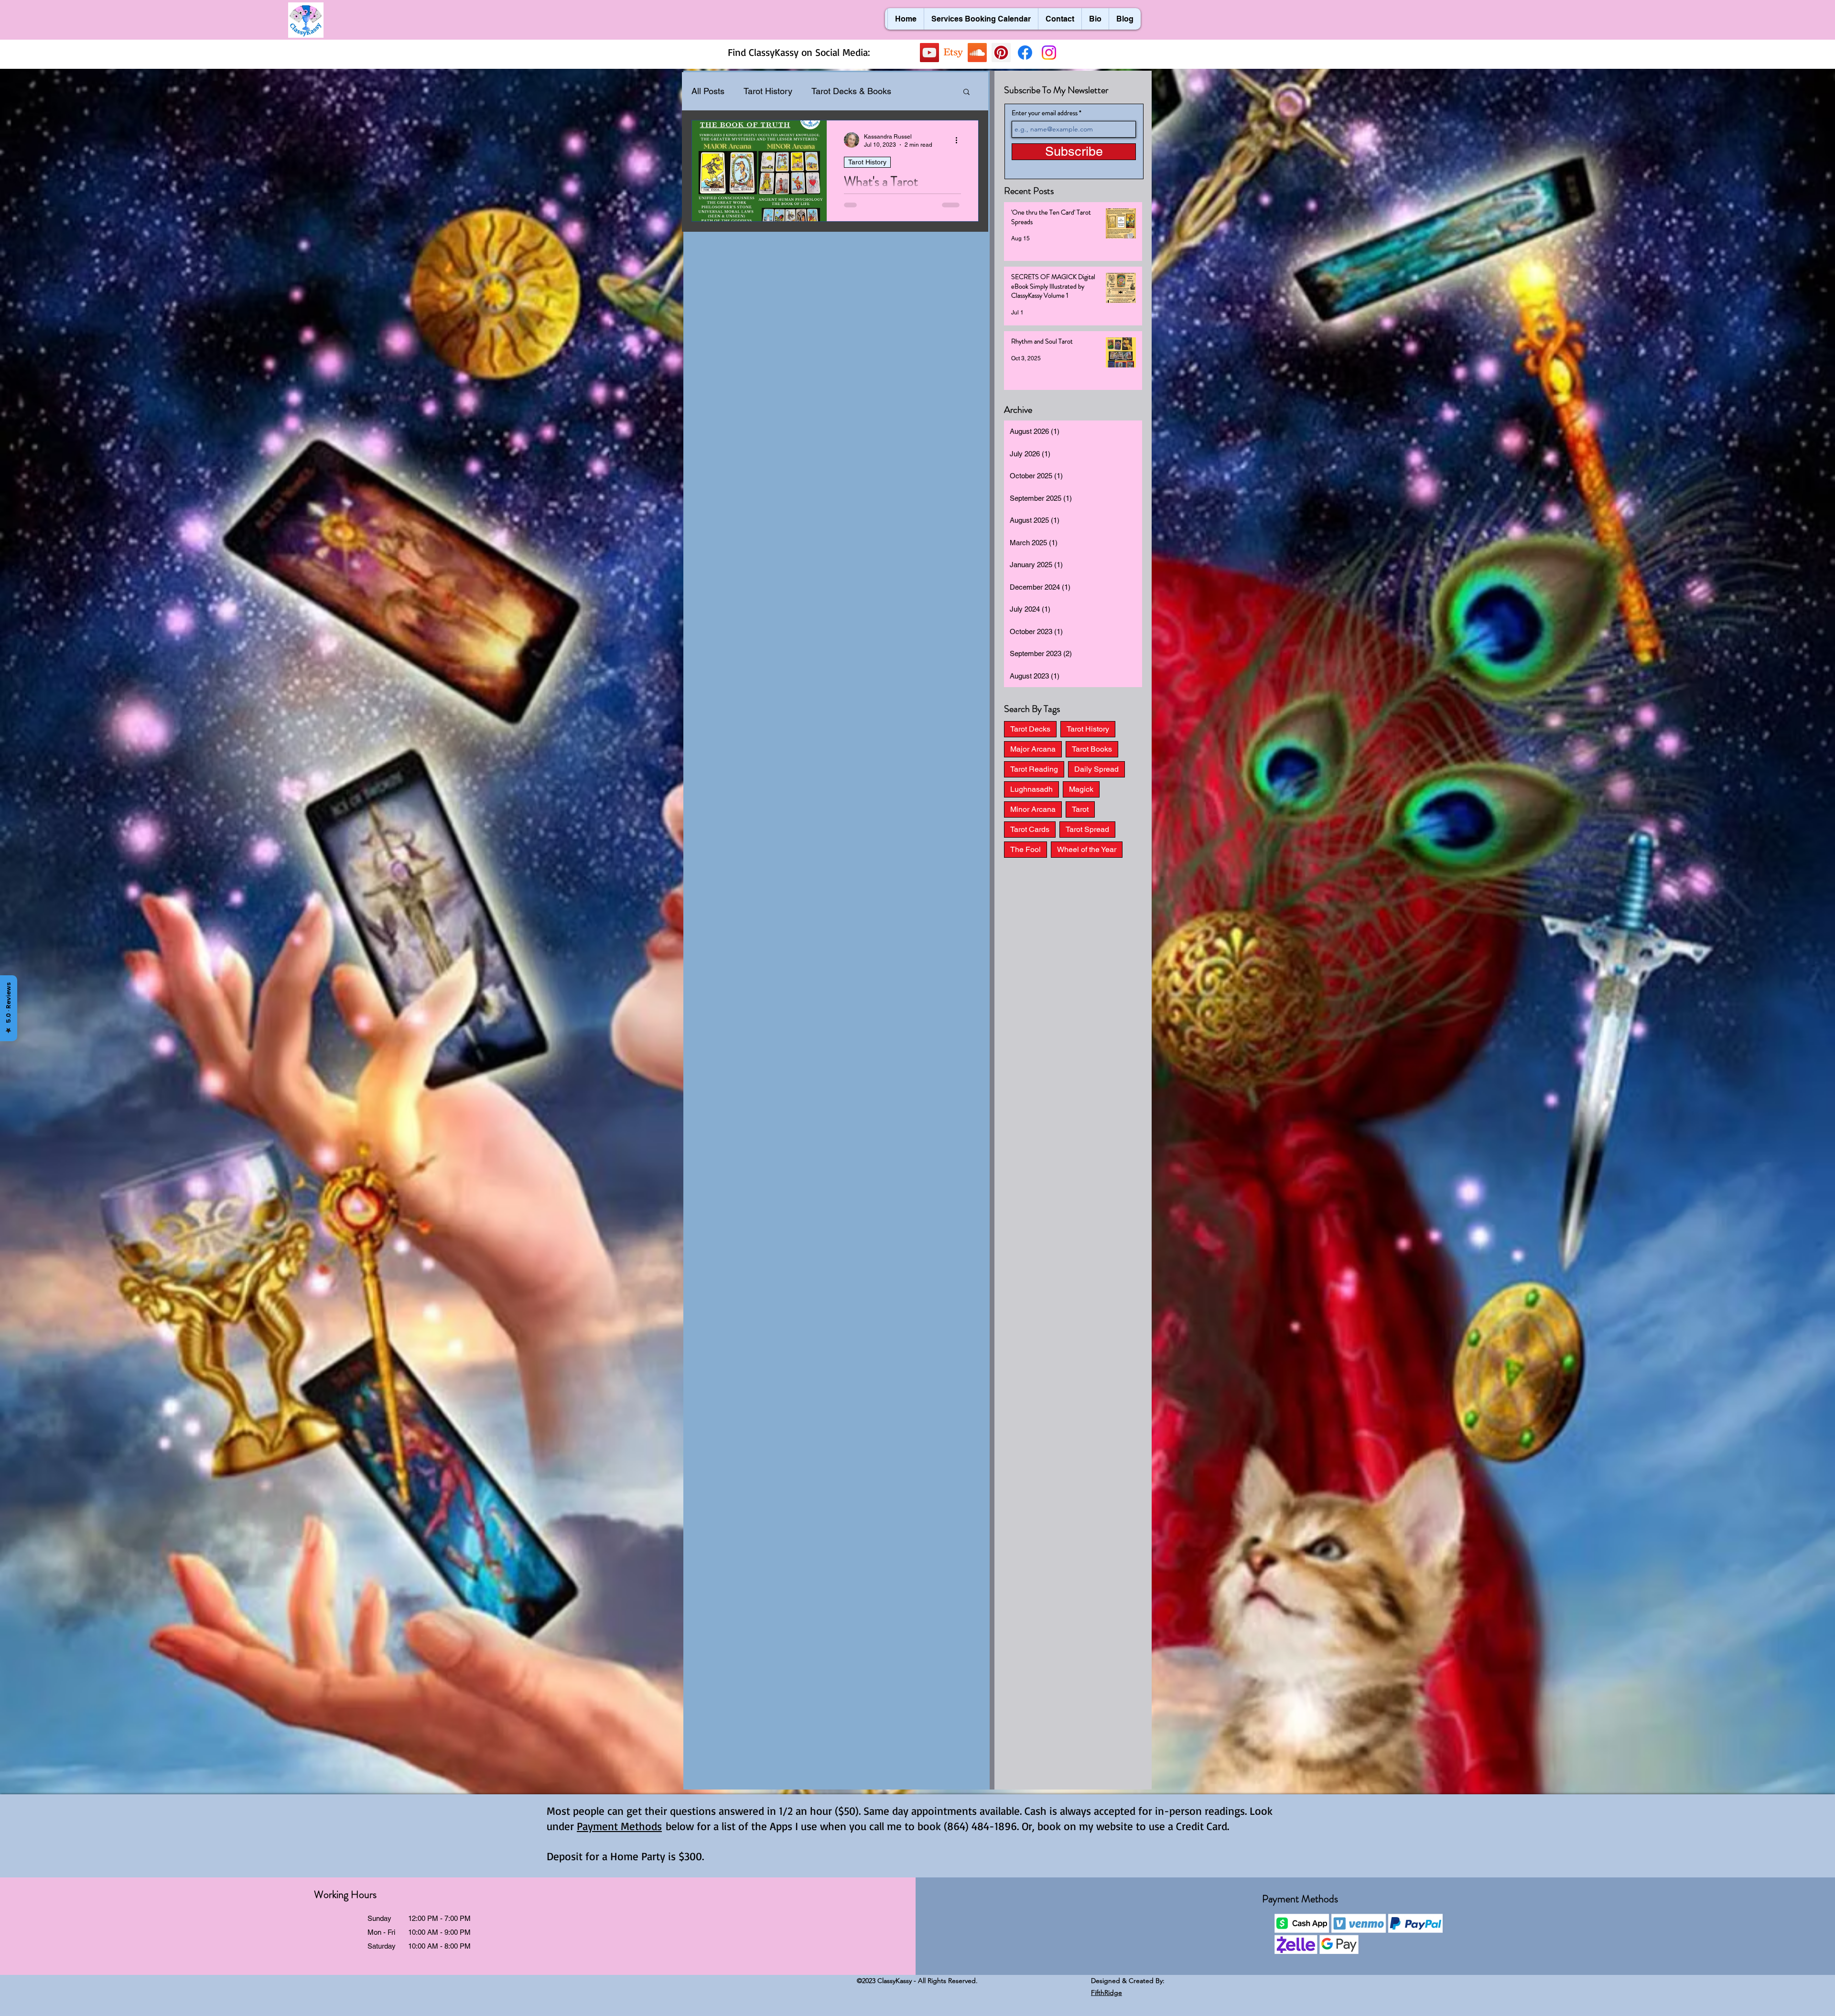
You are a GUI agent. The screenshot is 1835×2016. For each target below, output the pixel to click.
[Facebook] (1025, 53)
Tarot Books (1092, 749)
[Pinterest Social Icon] (1001, 53)
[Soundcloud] (977, 53)
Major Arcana (1033, 749)
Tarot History (768, 91)
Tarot (1080, 809)
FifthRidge (1106, 1993)
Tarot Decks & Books (851, 91)
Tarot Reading (1034, 769)
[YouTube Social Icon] (929, 53)
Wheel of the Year (1087, 849)
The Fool (1025, 849)
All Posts (708, 91)
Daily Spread (1096, 769)
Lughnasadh (1031, 789)
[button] (966, 92)
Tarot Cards (1030, 829)
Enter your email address (1045, 113)
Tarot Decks (1030, 729)
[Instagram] (1049, 53)
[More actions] (960, 140)
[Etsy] (953, 53)
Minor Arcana (1033, 809)
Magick (1081, 789)
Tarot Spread (1087, 829)
